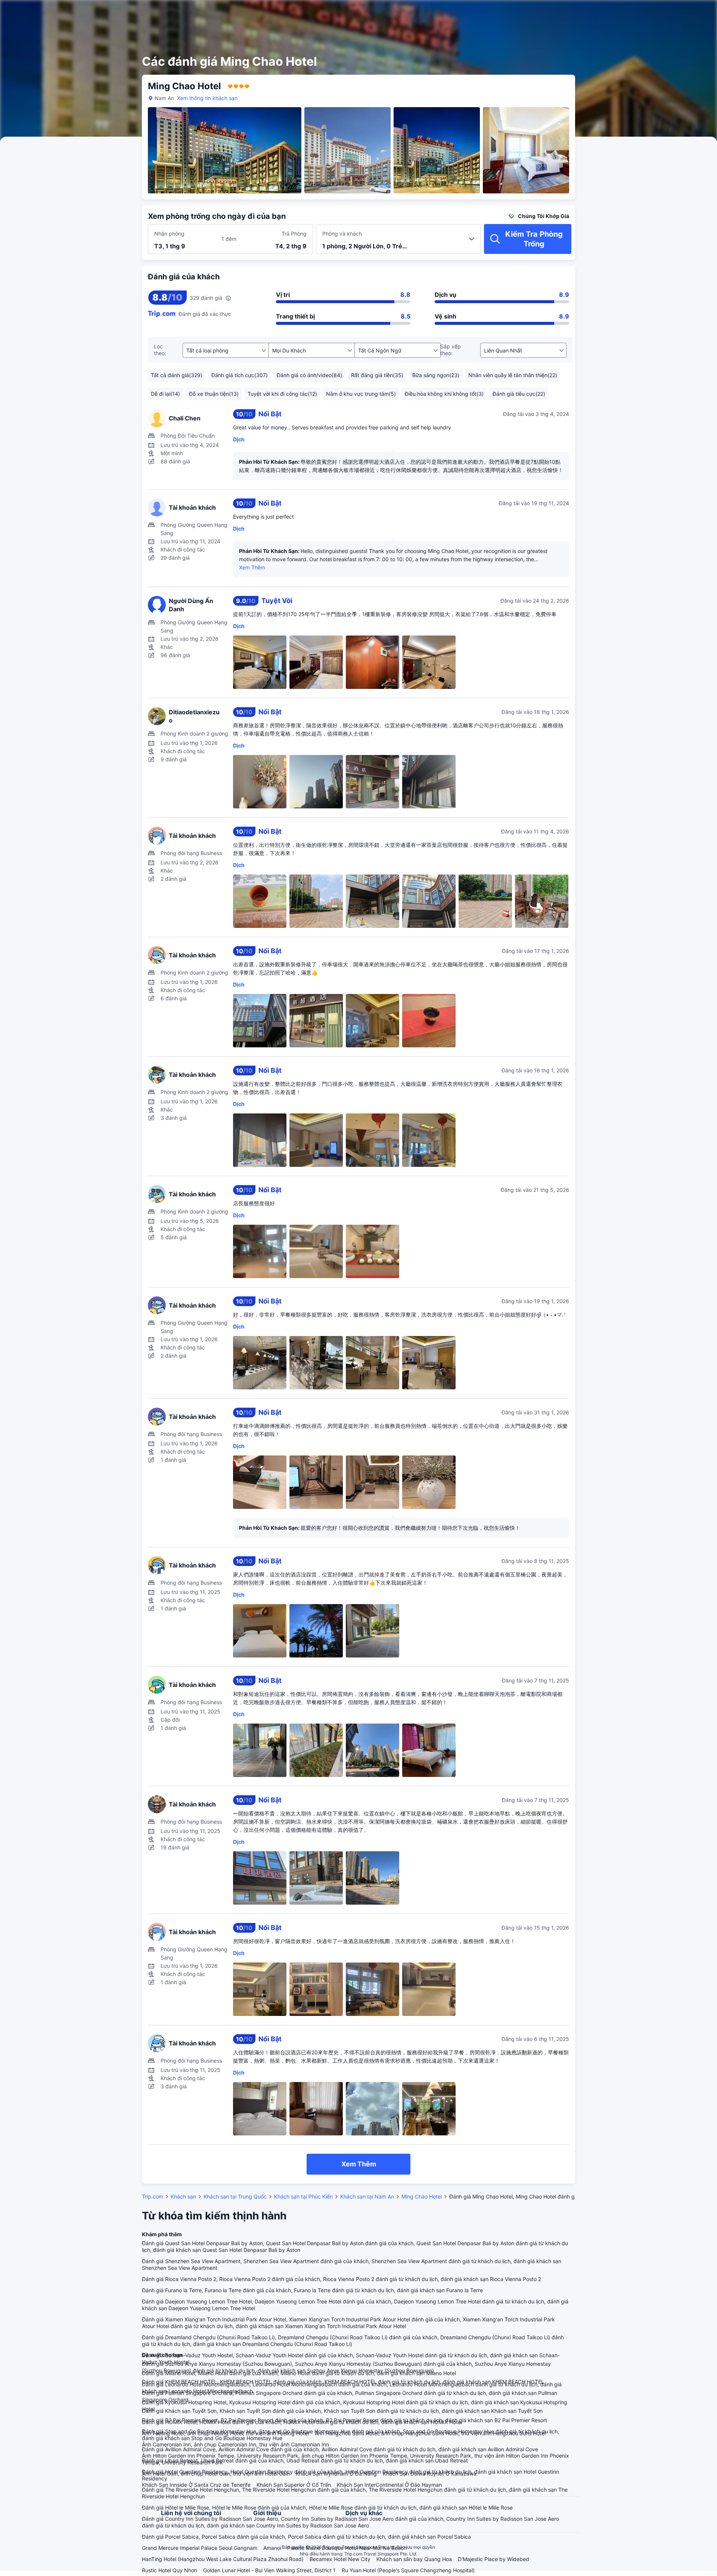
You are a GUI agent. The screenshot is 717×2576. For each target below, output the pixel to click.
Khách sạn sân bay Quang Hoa (414, 2559)
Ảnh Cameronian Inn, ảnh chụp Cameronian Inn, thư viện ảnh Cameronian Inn (235, 2444)
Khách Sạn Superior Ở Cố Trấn (294, 2485)
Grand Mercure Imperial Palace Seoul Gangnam (200, 2548)
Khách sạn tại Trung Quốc (235, 2196)
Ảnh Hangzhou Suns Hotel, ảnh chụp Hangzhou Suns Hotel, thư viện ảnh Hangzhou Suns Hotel (430, 2433)
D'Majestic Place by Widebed (493, 2559)
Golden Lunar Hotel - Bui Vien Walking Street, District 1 (269, 2570)
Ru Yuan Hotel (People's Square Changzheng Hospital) (408, 2570)
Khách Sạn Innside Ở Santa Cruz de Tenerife (196, 2485)
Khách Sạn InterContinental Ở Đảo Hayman (389, 2485)
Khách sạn (183, 2196)
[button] (658, 12)
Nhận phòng (169, 234)
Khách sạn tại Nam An (367, 2196)
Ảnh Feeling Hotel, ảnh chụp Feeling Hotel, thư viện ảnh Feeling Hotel (225, 2433)
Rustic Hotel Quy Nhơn (170, 2570)
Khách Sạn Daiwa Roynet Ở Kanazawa (430, 2474)
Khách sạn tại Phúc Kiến (303, 2196)
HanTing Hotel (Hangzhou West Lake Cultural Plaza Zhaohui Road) (223, 2559)
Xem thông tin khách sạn (207, 98)
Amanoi (272, 2548)
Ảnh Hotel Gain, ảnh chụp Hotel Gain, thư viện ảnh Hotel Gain (216, 2474)
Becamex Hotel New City (340, 2559)
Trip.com (153, 2196)
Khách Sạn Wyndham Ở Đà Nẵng (336, 2474)
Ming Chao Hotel (422, 2196)
